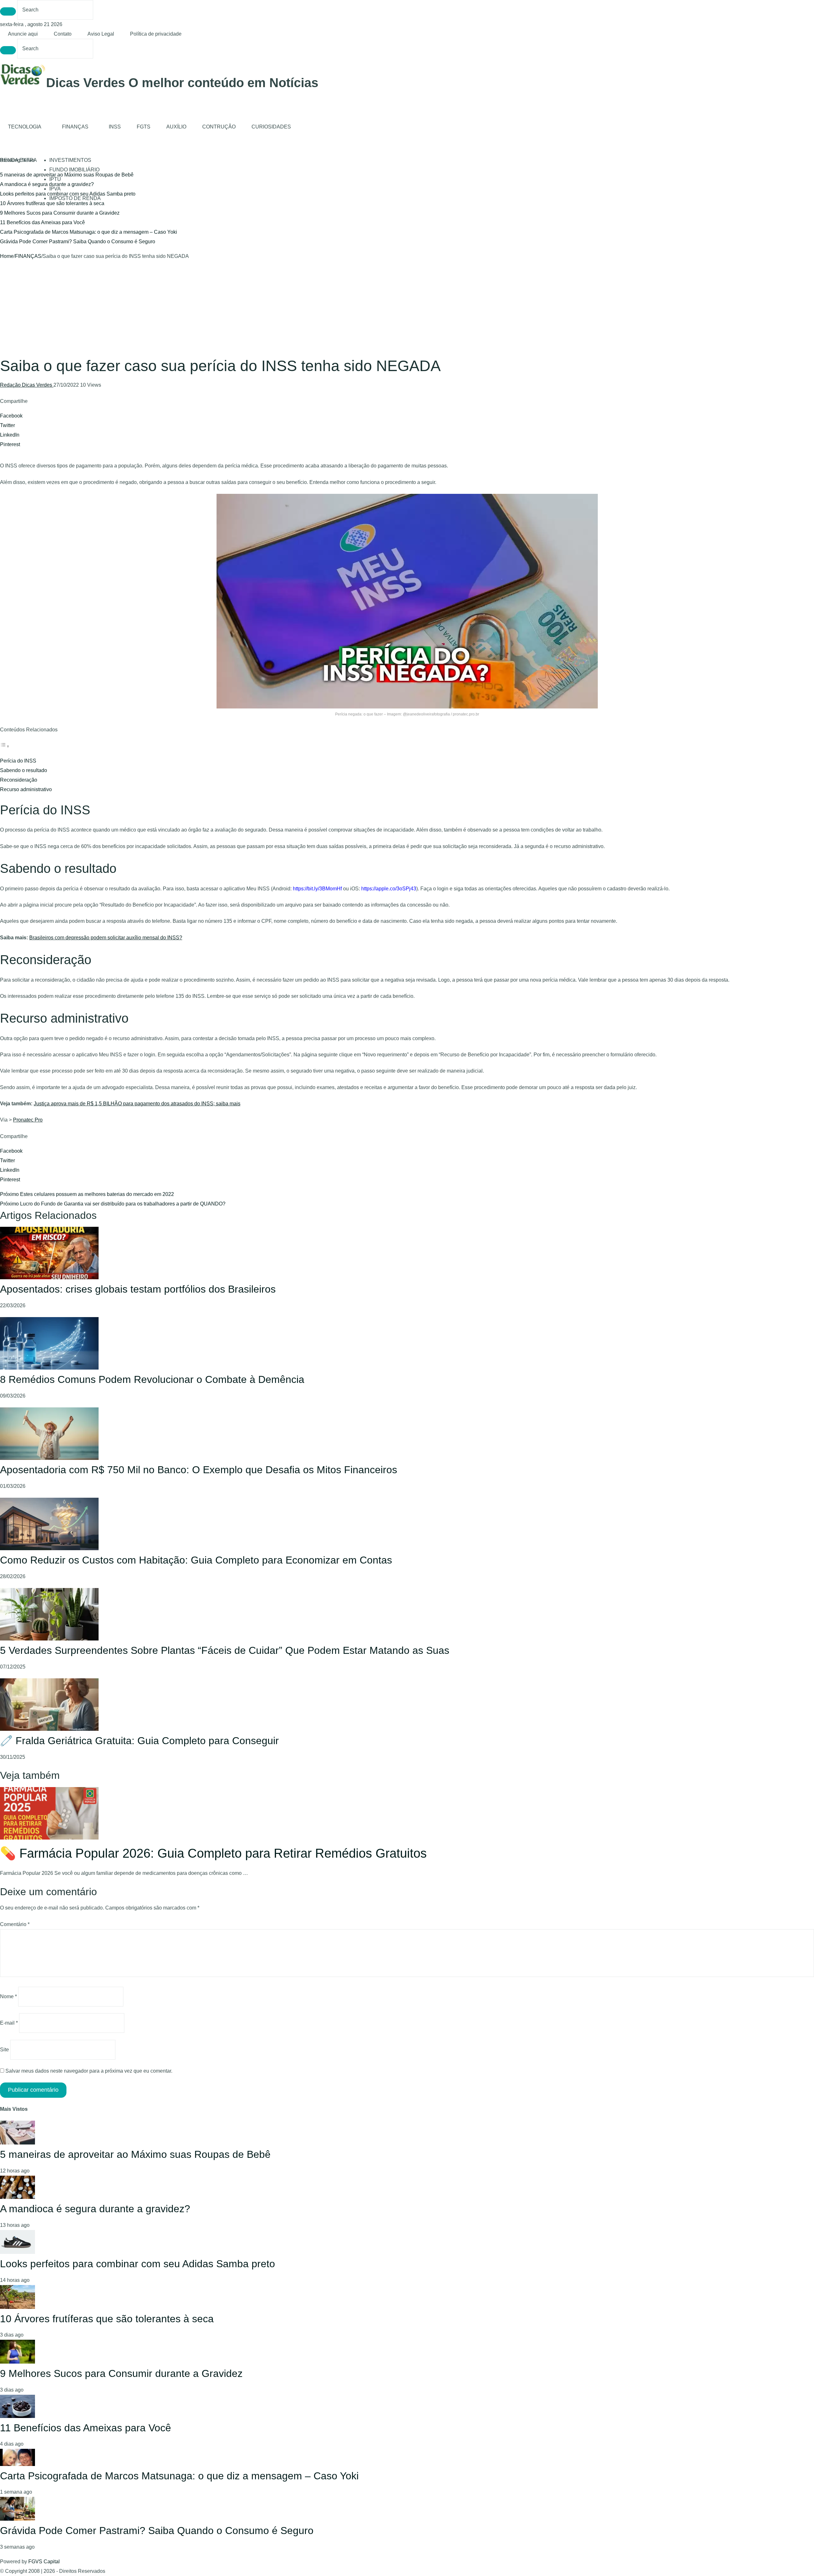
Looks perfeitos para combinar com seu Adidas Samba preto (138, 2264)
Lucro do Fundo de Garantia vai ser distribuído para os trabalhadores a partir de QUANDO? (113, 1204)
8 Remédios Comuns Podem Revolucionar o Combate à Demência (152, 1379)
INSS (115, 127)
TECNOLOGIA (25, 127)
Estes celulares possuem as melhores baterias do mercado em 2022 (87, 1194)
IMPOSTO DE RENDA (75, 198)
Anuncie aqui (23, 34)
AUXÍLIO (176, 127)
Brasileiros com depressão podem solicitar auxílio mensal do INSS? (106, 938)
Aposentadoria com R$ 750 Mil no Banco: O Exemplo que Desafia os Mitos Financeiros (199, 1470)
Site (4, 2050)
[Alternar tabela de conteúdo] (5, 746)
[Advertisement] (407, 309)
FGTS (144, 127)
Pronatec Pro (28, 1120)
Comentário (15, 1924)
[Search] (8, 11)
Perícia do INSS (18, 761)
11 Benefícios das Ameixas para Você (42, 222)
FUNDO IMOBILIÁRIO (74, 170)
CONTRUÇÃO (219, 127)
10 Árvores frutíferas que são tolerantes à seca (52, 203)
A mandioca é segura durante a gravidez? (47, 184)
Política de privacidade (156, 34)
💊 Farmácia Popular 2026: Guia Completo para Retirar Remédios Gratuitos (213, 1853)
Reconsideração (19, 780)
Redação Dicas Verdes (27, 385)
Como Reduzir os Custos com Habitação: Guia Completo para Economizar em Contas (196, 1560)
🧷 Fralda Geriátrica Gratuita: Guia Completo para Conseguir (139, 1741)
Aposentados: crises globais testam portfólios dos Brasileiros (138, 1289)
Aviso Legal (101, 34)
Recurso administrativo (26, 789)
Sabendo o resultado (24, 770)
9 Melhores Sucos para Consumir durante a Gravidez (60, 213)
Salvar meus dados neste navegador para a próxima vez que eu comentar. (89, 2071)
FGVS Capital (44, 2562)
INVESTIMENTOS (70, 160)
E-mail (9, 2023)
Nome (8, 1996)
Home (7, 256)
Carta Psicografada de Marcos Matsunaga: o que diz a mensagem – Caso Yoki (89, 232)
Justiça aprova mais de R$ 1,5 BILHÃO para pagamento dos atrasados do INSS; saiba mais (137, 1104)
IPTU (55, 179)
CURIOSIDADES (271, 127)
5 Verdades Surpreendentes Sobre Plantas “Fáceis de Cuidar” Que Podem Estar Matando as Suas (225, 1650)
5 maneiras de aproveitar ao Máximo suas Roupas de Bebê (135, 2154)
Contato (63, 34)
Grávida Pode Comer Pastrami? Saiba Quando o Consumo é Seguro (78, 242)
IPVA (55, 189)
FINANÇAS (75, 127)
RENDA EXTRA (18, 160)
